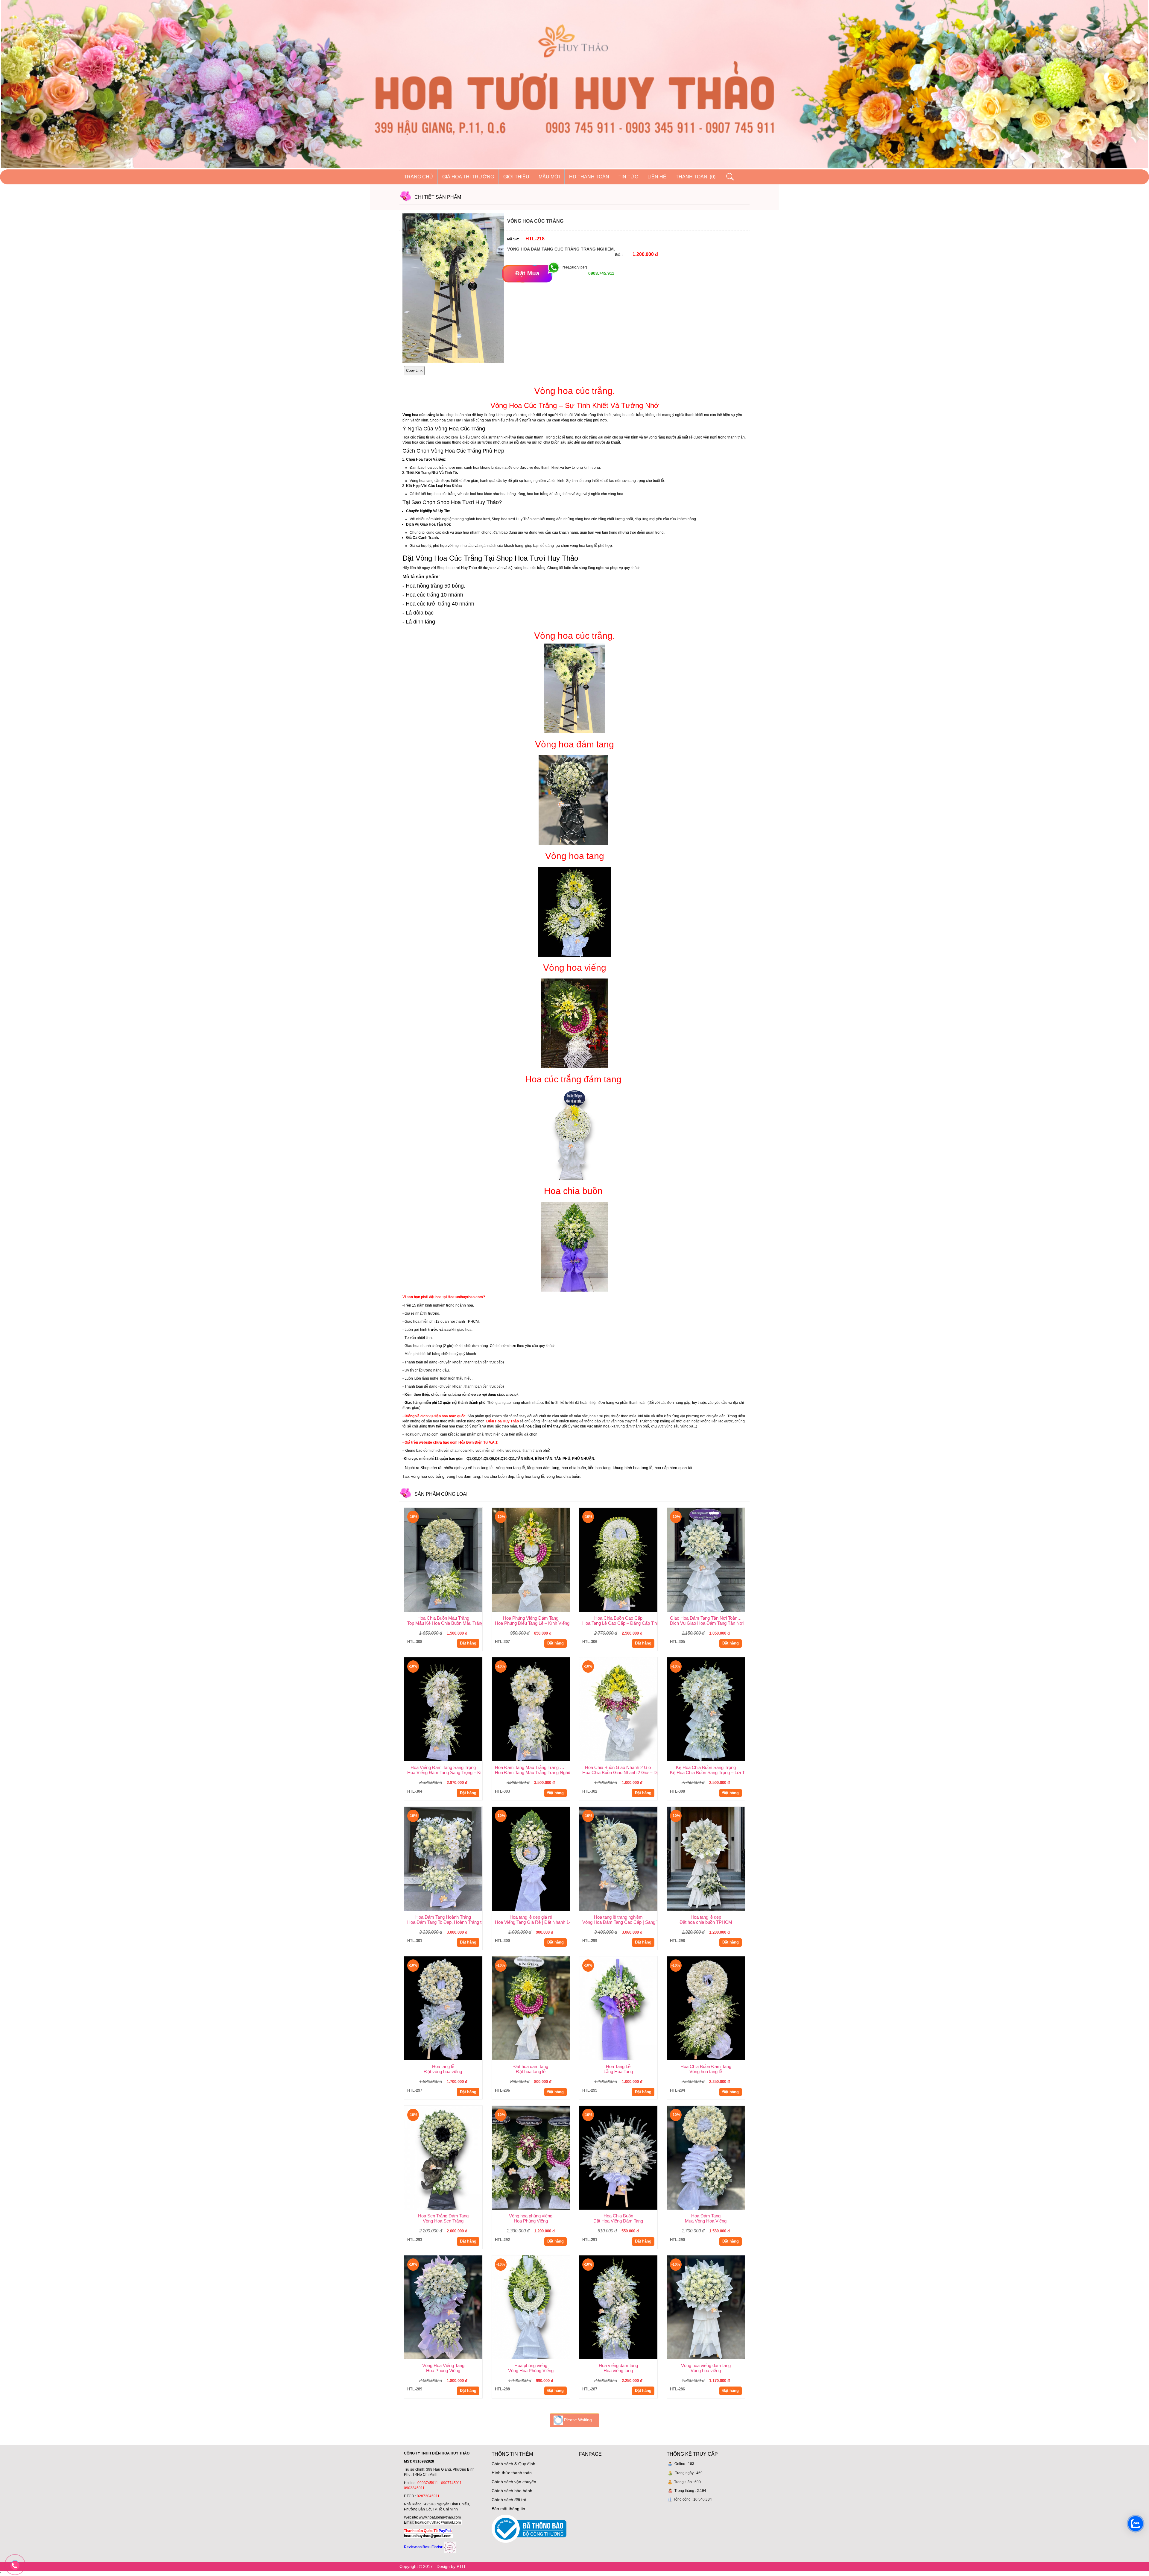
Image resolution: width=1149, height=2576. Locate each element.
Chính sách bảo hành (512, 2491)
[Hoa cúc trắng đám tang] (573, 1134)
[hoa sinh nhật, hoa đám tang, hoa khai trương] (450, 2547)
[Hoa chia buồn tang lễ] (574, 1247)
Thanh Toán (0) (696, 177)
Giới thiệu (516, 177)
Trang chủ (418, 177)
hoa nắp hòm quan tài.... (676, 1468)
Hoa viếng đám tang (618, 2365)
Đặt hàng (468, 1643)
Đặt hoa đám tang (531, 2066)
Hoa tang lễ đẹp (706, 1917)
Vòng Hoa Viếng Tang (443, 2365)
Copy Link (414, 371)
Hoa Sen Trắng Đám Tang (443, 2216)
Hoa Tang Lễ (618, 2066)
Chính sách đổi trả (509, 2500)
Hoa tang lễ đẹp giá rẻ (531, 1917)
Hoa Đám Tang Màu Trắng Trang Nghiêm (532, 1767)
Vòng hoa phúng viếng (531, 2216)
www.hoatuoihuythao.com (440, 2517)
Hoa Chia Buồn (618, 2216)
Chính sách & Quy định (513, 2464)
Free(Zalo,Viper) (574, 268)
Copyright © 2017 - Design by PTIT (433, 2566)
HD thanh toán (589, 177)
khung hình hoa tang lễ (633, 1468)
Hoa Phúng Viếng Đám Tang (531, 1618)
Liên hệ (657, 177)
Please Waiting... (579, 2420)
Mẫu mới (549, 177)
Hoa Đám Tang (706, 2216)
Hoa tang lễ (443, 2066)
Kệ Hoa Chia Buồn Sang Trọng (706, 1767)
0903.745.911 (601, 273)
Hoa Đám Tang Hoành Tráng (443, 1917)
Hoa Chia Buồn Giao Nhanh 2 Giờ (618, 1767)
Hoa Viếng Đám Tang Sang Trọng (443, 1767)
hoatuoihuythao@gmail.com (438, 2522)
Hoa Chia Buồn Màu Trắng (443, 1618)
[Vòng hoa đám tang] (573, 799)
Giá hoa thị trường (468, 177)
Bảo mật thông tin (508, 2509)
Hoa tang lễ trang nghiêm (618, 1917)
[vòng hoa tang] (575, 911)
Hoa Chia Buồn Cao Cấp (618, 1618)
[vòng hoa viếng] (575, 1023)
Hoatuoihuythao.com (421, 1434)
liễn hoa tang (599, 1468)
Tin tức (628, 177)
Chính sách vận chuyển (514, 2482)
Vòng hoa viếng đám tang (706, 2365)
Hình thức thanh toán (512, 2473)
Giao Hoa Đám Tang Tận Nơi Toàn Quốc (708, 1618)
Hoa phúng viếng (531, 2365)
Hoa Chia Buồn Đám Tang (706, 2066)
